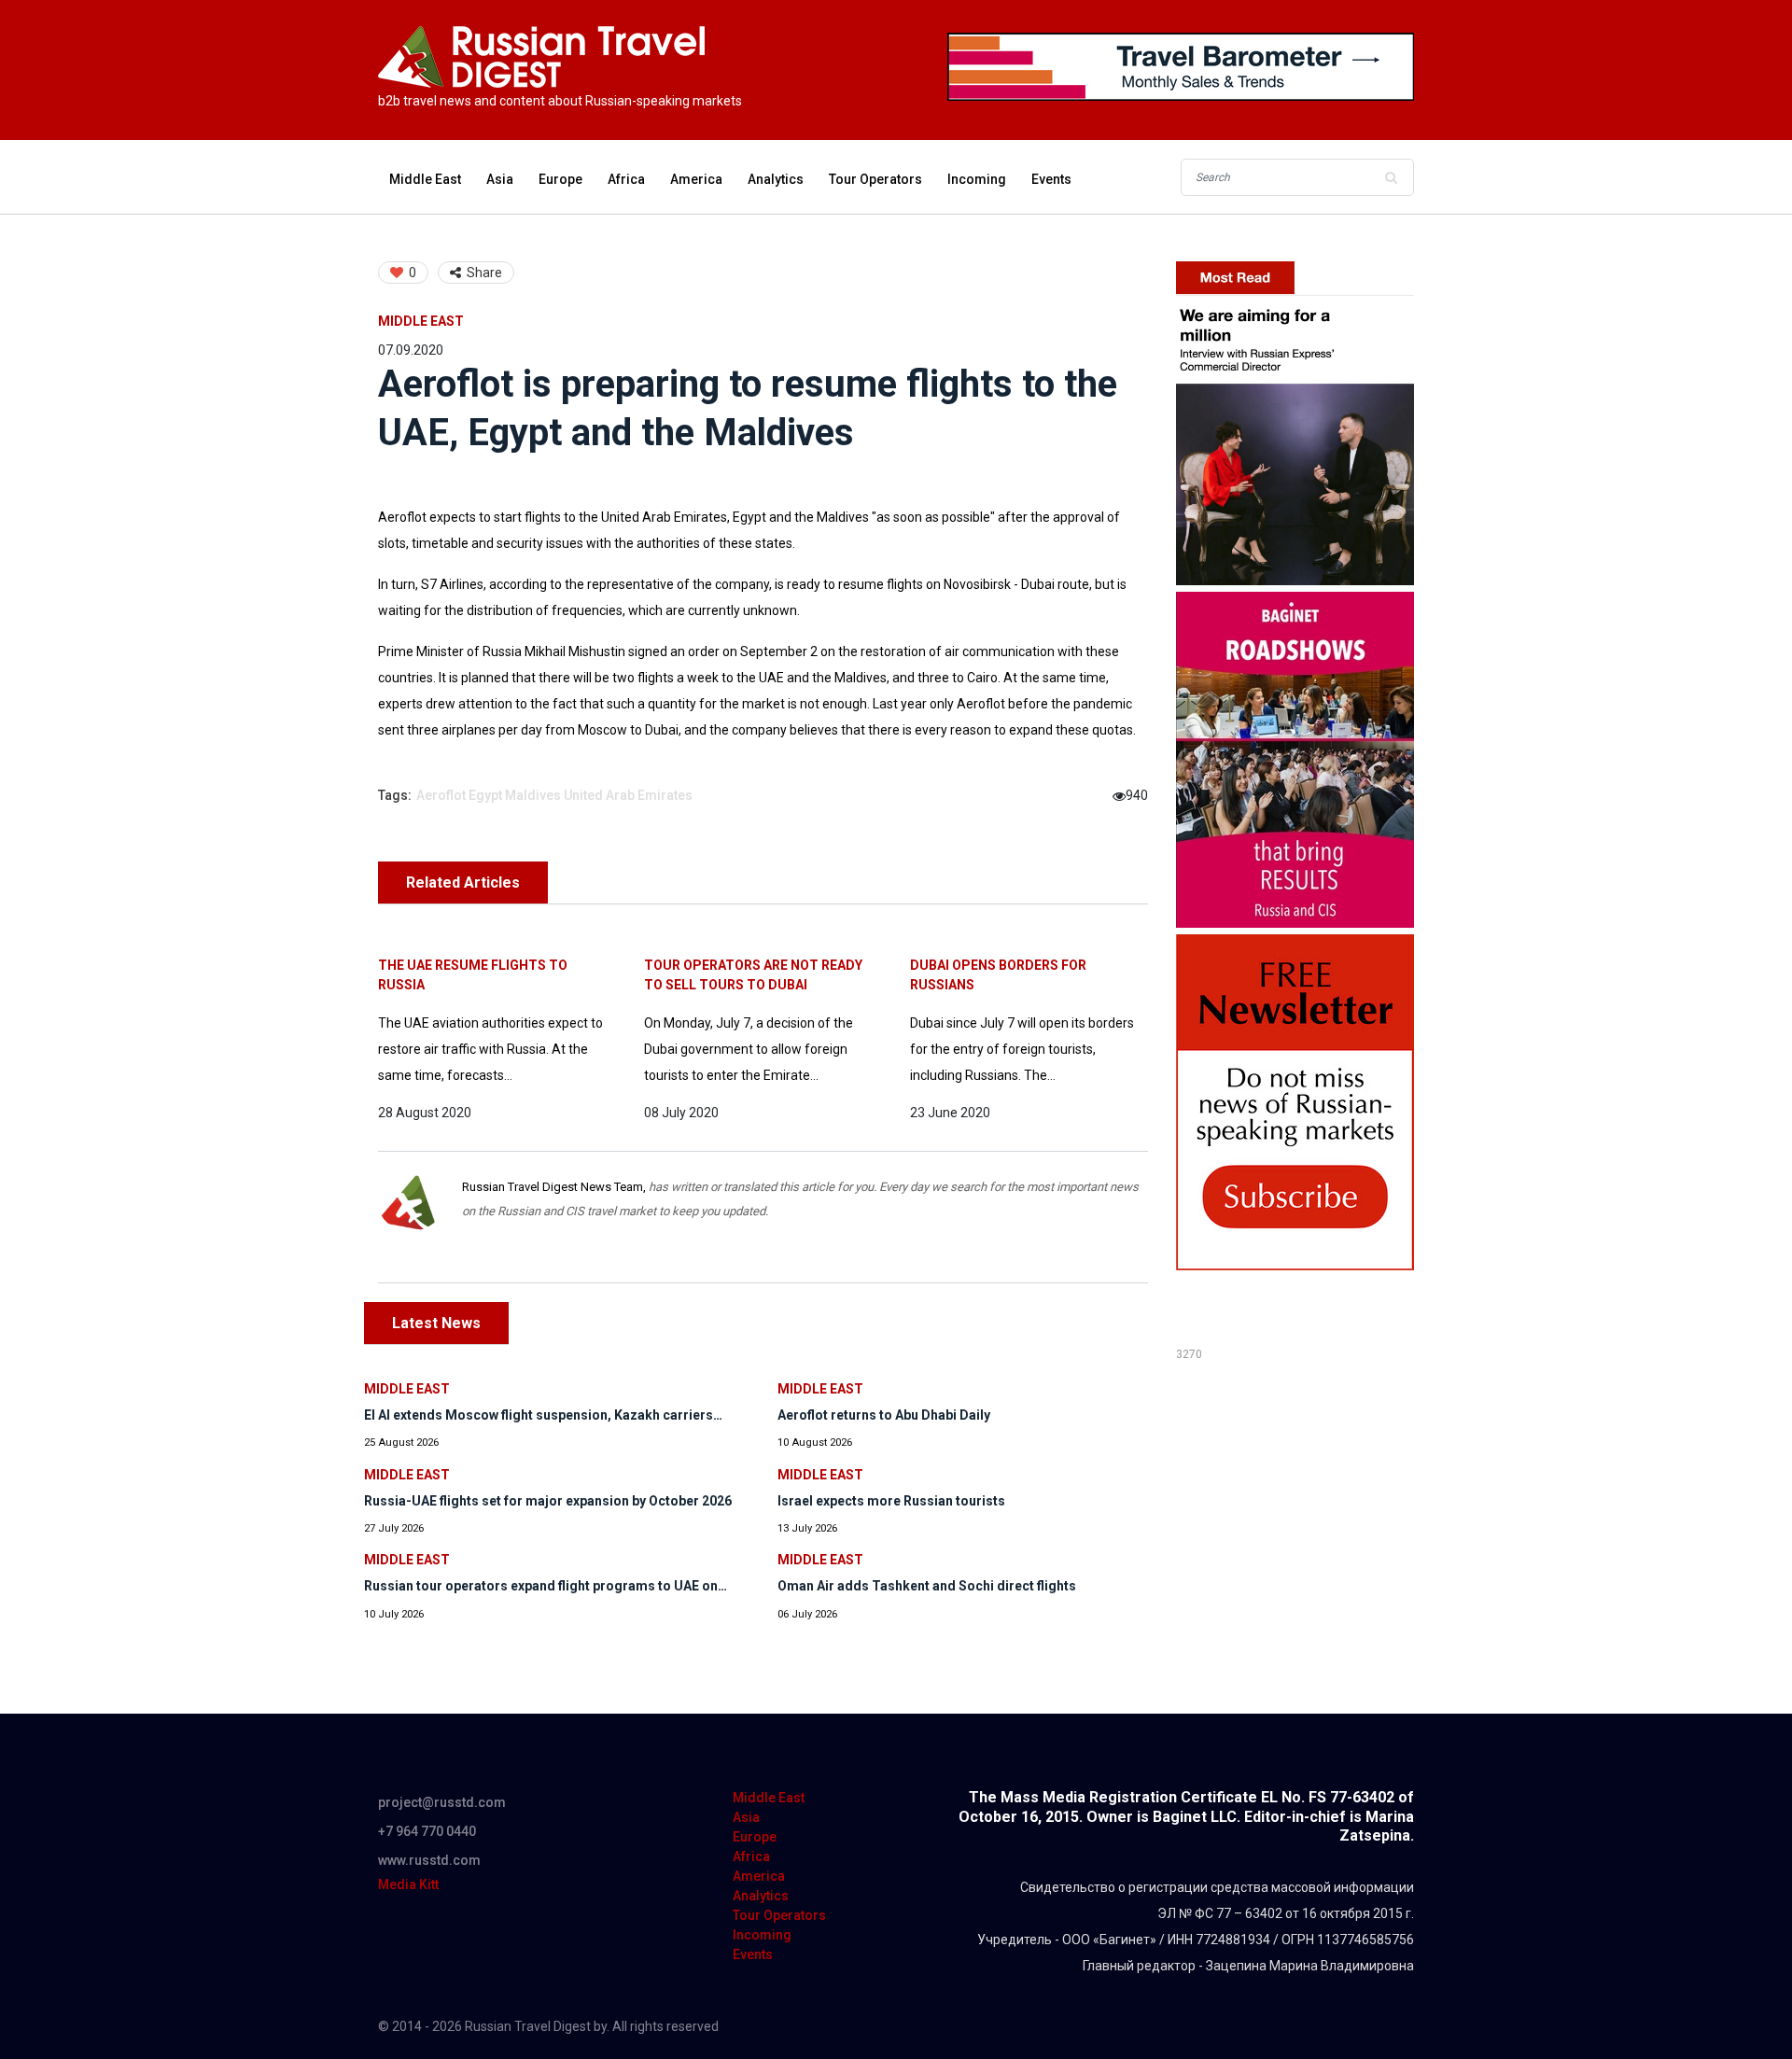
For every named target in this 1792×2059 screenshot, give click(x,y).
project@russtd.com (442, 1802)
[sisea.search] (1391, 177)
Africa (626, 179)
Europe (560, 179)
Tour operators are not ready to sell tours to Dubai (753, 975)
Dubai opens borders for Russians (998, 975)
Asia (500, 179)
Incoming (977, 179)
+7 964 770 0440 (427, 1831)
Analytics (776, 179)
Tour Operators (875, 179)
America (696, 179)
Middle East (425, 179)
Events (1051, 179)
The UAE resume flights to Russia (473, 975)
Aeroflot (441, 795)
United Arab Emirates (628, 795)
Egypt (485, 795)
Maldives (533, 795)
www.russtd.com (429, 1860)
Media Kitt (408, 1884)
